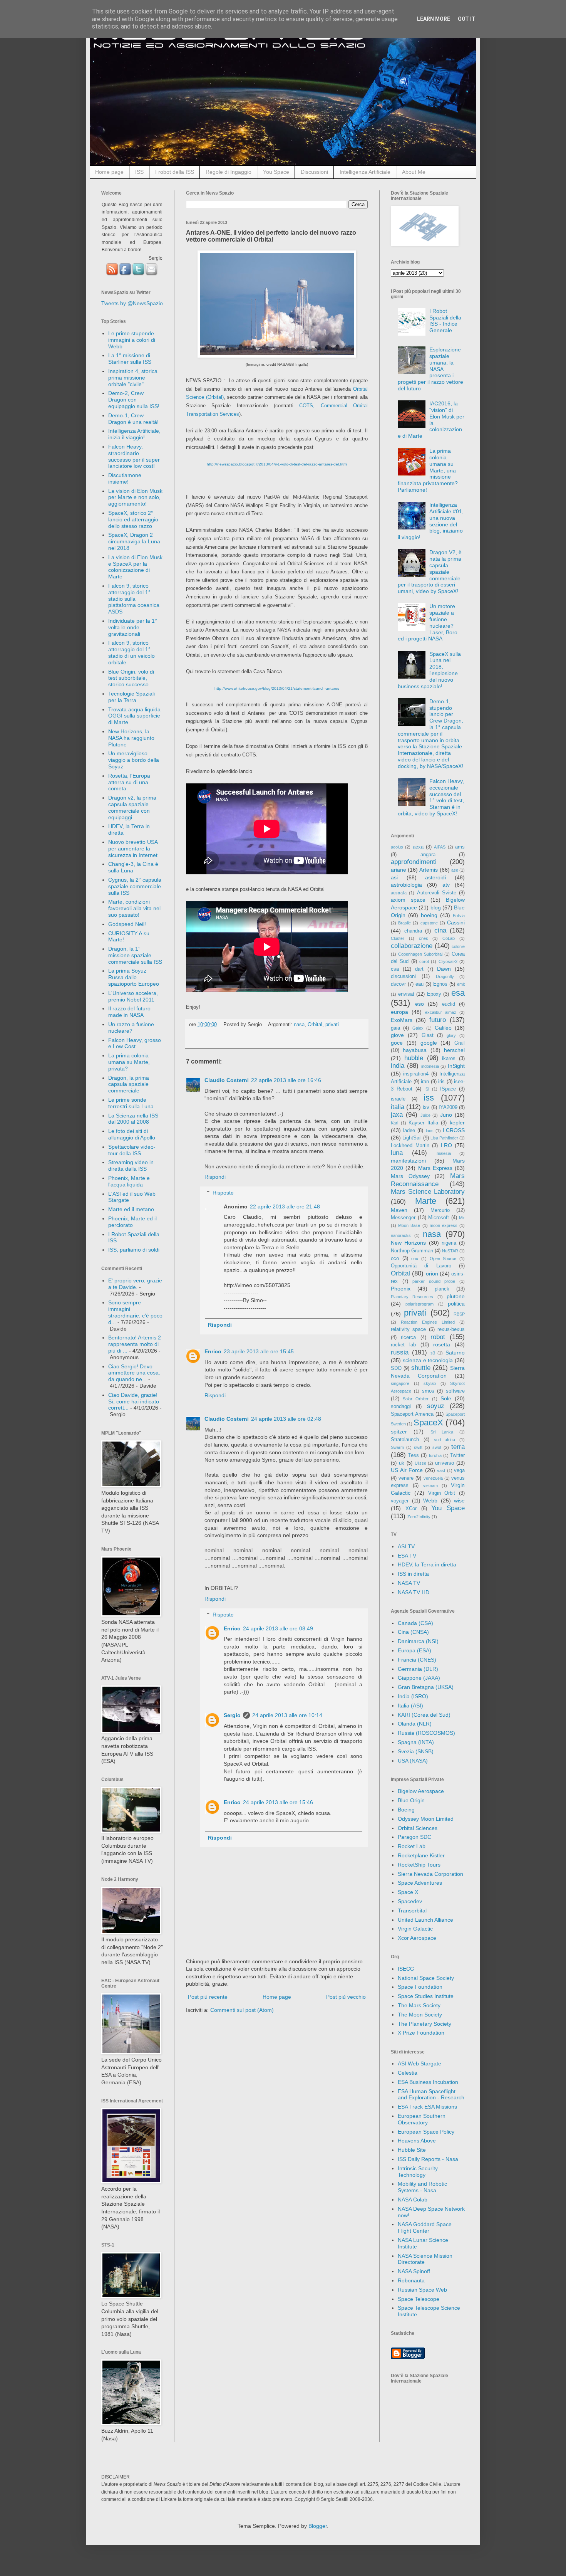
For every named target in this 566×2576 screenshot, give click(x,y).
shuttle (421, 1368)
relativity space (408, 1329)
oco (395, 1259)
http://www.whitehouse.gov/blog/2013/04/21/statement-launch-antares (277, 688)
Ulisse (420, 1463)
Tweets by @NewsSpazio (132, 303)
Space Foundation (420, 1987)
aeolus (397, 847)
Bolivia (459, 916)
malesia (444, 1153)
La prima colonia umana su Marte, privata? (129, 1062)
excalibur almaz (441, 1012)
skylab (430, 1383)
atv (446, 885)
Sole (446, 1398)
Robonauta (411, 2280)
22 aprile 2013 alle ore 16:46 (286, 1080)
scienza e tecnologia (428, 1360)
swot (437, 1447)
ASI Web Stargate (419, 2063)
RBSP (459, 1314)
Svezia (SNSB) (416, 1751)
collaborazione (412, 946)
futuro (438, 1020)
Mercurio (440, 1210)
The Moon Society (420, 2015)
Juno (446, 1115)
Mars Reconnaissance (428, 1180)
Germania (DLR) (418, 1669)
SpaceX (428, 1422)
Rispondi (215, 1177)
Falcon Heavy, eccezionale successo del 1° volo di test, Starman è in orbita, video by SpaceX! (431, 797)
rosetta (442, 1344)
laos (430, 1131)
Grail (460, 1043)
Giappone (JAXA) (419, 1678)
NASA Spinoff (414, 2271)
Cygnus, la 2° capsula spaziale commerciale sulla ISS (135, 886)
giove (397, 1035)
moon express (444, 1225)
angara (428, 855)
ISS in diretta (413, 1574)
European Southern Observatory (422, 2119)
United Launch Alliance (425, 1920)
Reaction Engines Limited (428, 1322)
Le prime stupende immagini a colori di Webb (132, 340)
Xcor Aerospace (417, 1938)
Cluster (398, 938)
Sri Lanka (442, 1432)
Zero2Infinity (419, 1517)
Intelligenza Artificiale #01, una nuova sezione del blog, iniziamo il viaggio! (431, 521)
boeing (429, 915)
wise (459, 1501)
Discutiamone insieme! (125, 478)
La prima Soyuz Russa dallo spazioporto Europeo (134, 977)
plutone (456, 1296)
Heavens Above (417, 2141)
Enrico (213, 1351)
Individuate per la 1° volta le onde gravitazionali (133, 627)
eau (419, 984)
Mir (462, 1218)
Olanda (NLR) (415, 1724)
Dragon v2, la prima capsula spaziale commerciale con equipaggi (132, 807)
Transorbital (412, 1911)
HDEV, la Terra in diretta (427, 1564)
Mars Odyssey (410, 1176)
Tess (414, 1455)
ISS (139, 172)
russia (400, 1352)
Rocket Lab (412, 1846)
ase (455, 870)
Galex (418, 1028)
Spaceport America (412, 1414)
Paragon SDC (414, 1837)
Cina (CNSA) (413, 1632)
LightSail (412, 1138)
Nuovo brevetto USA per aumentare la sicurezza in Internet (133, 849)
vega (459, 1470)
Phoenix (401, 1289)
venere (406, 1478)
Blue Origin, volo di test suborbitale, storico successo (131, 678)
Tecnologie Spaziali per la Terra (131, 697)
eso (419, 1004)
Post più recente (208, 1997)
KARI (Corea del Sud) (424, 1715)
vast (441, 1470)
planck (442, 1289)
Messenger (403, 1218)
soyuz (436, 1406)
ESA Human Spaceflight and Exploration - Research (431, 2095)
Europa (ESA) (414, 1650)
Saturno (455, 1353)
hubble (414, 1058)
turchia (435, 1455)
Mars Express (435, 1168)
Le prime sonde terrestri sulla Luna (131, 1103)
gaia (395, 1028)
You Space (276, 172)
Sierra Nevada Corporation (430, 1874)
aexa (418, 847)
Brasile (404, 923)
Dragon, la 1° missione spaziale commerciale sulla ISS (135, 955)
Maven (399, 1210)
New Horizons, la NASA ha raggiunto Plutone (131, 738)
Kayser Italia (423, 1123)
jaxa (397, 1115)
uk (402, 1463)
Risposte (223, 1193)
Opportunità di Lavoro (421, 1266)
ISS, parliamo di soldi (134, 1250)
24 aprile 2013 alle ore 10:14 (287, 1715)
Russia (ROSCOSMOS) (426, 1733)
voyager (400, 1501)
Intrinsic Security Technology (418, 2172)
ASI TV (406, 1546)
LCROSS (454, 1130)
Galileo (443, 1028)
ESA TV (407, 1556)
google (429, 1043)
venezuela (433, 1478)
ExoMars (402, 1020)
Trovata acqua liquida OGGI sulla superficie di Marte (134, 716)
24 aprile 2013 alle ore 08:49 (278, 1628)
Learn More (434, 19)
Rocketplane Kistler (421, 1855)
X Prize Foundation (421, 2033)
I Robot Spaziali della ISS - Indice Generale (445, 321)
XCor (411, 1509)
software (455, 1391)
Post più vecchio (346, 1997)
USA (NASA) (413, 1761)
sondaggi (401, 1406)
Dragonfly (445, 976)
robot (438, 1337)
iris (441, 1082)
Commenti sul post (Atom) (242, 2010)
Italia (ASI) (410, 1706)
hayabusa (415, 1050)
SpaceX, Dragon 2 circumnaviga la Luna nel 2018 (134, 541)
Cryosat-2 (448, 961)
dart (419, 969)
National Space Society (426, 1978)
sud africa (445, 1440)
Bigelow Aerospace (421, 1791)
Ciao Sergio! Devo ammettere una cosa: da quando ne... (134, 1373)
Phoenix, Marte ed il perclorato (132, 1222)
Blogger (318, 2526)
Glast (428, 1035)
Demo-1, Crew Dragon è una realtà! (133, 419)
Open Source (443, 1259)
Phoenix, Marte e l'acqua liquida (129, 1181)
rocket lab (403, 1345)
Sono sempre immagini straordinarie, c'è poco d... (135, 1312)
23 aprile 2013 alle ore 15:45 (259, 1351)
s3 (433, 1353)
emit (461, 984)
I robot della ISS (175, 172)
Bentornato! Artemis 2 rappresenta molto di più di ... (135, 1344)
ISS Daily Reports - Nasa (428, 2159)
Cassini (456, 923)
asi (394, 877)
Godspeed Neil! (127, 924)
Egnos (440, 984)
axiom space (408, 900)
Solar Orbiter (416, 1399)
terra (458, 1447)
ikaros (449, 1059)
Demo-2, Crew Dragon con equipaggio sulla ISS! (134, 400)
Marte (426, 1201)
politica (456, 1304)
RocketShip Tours (419, 1865)
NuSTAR (450, 1251)
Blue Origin (411, 1800)
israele (398, 1099)
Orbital (315, 1025)
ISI (427, 1089)
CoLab (449, 938)
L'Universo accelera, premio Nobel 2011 (133, 996)
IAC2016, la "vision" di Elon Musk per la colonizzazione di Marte (431, 420)
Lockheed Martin (410, 1146)
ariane (399, 870)
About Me (414, 172)
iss (429, 1098)
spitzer (399, 1432)
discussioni (403, 976)
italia (398, 1107)
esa (458, 993)
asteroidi (435, 877)
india (398, 1066)
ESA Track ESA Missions (427, 2107)
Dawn (444, 969)
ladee (409, 1131)
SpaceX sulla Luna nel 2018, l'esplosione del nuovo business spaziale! (430, 670)
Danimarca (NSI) (418, 1641)
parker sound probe (434, 1281)
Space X (408, 1892)
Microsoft (439, 1218)
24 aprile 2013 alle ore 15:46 (278, 1802)
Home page (109, 172)
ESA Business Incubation (428, 2082)
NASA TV (409, 1583)
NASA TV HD (414, 1592)
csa (395, 969)
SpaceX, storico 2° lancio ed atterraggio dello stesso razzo (133, 519)
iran (425, 1082)
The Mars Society (419, 2005)
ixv (426, 1107)
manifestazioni (408, 1161)
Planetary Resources (412, 1297)
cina (440, 930)
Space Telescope (419, 2299)
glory (451, 1035)
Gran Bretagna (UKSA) (426, 1687)
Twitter (457, 1455)
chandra (413, 931)
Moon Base (409, 1225)
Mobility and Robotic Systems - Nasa (422, 2187)
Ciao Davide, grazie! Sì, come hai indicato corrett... (134, 1401)
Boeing (406, 1810)
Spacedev (410, 1901)
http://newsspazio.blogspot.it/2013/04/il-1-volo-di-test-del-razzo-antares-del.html (277, 464)
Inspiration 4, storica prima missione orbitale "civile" (133, 378)
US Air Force (407, 1470)
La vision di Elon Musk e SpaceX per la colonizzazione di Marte (135, 567)
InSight (456, 1066)
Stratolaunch (405, 1440)
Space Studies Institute (426, 1996)
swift (418, 1447)
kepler (457, 1122)
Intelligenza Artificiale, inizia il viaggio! (134, 434)
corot (424, 961)
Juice (425, 1115)
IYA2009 (448, 1107)
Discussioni (314, 172)
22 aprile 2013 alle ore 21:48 (285, 1207)
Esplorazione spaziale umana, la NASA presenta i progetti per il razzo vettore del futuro (430, 369)
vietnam (430, 1485)
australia (399, 893)
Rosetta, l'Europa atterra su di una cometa (129, 782)
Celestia (408, 2073)
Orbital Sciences (418, 1828)
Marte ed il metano (131, 1209)
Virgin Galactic (415, 1929)
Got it (467, 19)
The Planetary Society (424, 2024)
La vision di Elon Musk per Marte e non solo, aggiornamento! (135, 497)
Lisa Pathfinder (444, 1138)
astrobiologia (406, 885)
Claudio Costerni (227, 1080)
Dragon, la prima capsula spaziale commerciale (129, 1084)
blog (436, 907)
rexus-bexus (451, 1329)
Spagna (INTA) (416, 1742)
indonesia (430, 1066)
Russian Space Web (422, 2290)
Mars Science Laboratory (428, 1192)
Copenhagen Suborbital (420, 954)
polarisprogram (419, 1304)
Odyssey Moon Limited (426, 1819)
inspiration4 (416, 1074)
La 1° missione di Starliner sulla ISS (130, 359)
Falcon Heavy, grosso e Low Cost (135, 1043)
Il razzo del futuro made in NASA (129, 1012)
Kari (394, 1123)
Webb (430, 1501)
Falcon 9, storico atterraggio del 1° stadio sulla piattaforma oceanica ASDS (134, 599)
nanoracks (401, 1235)
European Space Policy (426, 2132)
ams (460, 847)
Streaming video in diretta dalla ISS (131, 1165)
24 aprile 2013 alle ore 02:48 (286, 1419)
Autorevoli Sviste (437, 893)
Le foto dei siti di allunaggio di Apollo (132, 1134)
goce (397, 1043)
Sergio (232, 1715)
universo (445, 1463)
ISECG (406, 1969)
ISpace (448, 1089)
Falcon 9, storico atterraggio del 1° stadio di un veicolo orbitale (131, 652)
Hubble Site (412, 2150)
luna (397, 1153)
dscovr (398, 984)
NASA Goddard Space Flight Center (425, 2227)
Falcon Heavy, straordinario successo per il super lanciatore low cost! (134, 456)
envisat (406, 994)
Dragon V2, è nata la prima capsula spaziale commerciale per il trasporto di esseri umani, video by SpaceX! (430, 572)
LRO (446, 1145)
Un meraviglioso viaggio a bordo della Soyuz (134, 760)
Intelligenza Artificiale (365, 172)
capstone (429, 923)
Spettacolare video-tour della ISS (132, 1150)
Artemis (429, 870)
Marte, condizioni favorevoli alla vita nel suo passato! (134, 908)
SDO (396, 1368)
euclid (449, 1004)
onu (415, 1259)
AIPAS (440, 847)
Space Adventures (420, 1883)
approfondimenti (414, 862)
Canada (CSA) (415, 1623)
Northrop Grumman (412, 1251)
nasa (299, 1025)
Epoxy (434, 994)
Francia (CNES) (417, 1660)
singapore (400, 1383)
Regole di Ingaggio (229, 172)
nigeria (449, 1243)
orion (432, 1274)
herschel (454, 1050)
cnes (424, 938)
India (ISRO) (413, 1696)
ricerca (408, 1338)
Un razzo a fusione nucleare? (131, 1028)
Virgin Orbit (442, 1493)
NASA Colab (413, 2200)
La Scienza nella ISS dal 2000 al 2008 (133, 1119)
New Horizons (408, 1243)
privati (332, 1025)
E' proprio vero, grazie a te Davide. (135, 1284)
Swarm (397, 1447)
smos (428, 1391)
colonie (458, 946)
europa (399, 1012)
